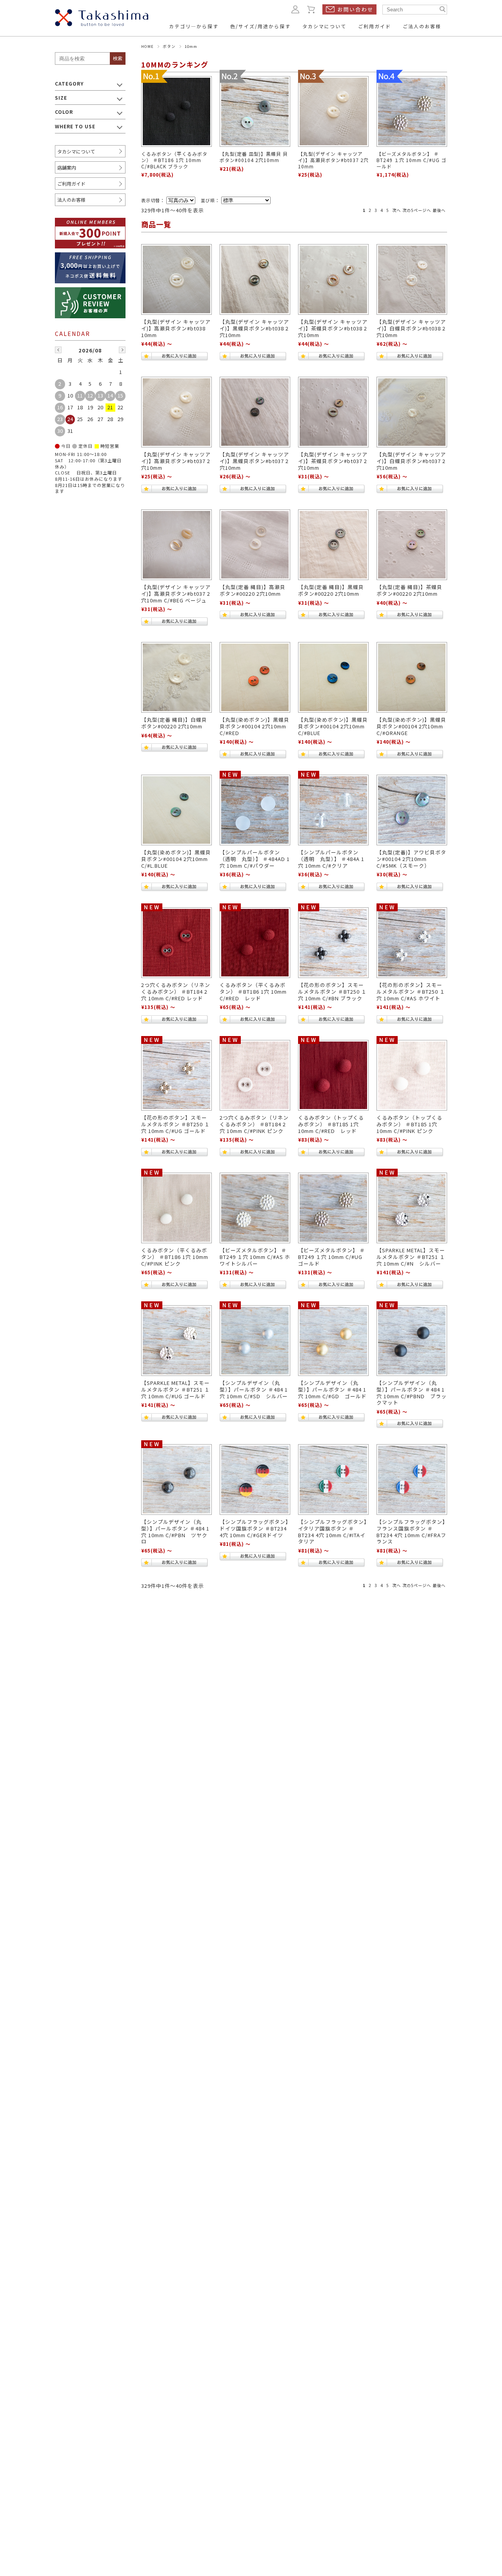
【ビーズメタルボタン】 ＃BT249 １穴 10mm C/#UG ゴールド (411, 160)
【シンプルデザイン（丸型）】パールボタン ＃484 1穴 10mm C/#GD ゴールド (332, 1389)
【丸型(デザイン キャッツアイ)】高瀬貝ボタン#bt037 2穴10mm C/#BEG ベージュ (176, 593)
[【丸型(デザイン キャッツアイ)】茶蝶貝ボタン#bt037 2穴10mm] (333, 412)
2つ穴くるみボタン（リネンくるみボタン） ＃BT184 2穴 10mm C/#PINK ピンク (254, 1124)
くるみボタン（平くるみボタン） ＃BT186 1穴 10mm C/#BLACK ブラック (174, 160)
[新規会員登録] (90, 223)
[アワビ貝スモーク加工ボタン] (412, 810)
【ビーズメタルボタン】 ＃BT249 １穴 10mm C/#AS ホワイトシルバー (255, 1257)
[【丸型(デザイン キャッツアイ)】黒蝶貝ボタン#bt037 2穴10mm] (255, 412)
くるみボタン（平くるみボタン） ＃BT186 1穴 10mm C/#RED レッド (253, 991)
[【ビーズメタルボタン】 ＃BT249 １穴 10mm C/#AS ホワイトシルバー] (255, 1208)
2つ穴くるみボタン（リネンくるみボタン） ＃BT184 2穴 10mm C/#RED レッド (176, 991)
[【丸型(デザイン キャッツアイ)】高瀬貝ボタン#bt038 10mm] (176, 279)
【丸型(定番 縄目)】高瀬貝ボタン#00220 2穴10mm (253, 590)
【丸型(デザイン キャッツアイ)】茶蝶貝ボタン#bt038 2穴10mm (333, 328)
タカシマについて (76, 151)
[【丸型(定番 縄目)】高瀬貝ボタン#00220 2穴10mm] (255, 545)
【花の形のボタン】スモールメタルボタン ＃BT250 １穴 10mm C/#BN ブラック (332, 991)
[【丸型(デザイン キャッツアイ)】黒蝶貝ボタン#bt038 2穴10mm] (255, 279)
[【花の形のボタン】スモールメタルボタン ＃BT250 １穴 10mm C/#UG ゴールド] (176, 1075)
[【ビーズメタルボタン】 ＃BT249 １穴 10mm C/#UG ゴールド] (412, 111)
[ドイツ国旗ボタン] (255, 1480)
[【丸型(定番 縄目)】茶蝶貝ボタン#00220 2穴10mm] (412, 545)
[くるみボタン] (255, 1075)
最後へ (439, 210)
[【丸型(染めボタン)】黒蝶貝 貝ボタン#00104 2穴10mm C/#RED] (255, 677)
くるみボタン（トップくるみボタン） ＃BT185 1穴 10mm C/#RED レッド (331, 1124)
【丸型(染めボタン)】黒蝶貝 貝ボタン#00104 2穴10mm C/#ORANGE (411, 726)
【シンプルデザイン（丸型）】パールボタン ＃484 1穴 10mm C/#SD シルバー (254, 1389)
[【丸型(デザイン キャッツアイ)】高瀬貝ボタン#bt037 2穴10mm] (333, 111)
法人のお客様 (71, 200)
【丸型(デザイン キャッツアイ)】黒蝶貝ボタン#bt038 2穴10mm (254, 328)
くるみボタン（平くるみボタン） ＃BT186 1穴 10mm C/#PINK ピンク (175, 1257)
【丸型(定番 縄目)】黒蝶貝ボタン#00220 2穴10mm (331, 590)
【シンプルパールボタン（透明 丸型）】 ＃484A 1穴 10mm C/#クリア (331, 859)
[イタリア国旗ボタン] (333, 1480)
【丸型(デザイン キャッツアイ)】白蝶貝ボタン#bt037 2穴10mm (411, 461)
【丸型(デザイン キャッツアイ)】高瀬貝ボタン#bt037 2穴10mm (333, 160)
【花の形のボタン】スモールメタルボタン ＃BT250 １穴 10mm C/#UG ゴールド (176, 1124)
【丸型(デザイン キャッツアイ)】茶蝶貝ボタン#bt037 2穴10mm (333, 461)
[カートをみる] (311, 9)
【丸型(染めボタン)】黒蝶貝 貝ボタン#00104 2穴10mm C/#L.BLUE (176, 859)
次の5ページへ (417, 210)
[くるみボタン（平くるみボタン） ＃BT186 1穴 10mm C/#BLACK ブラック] (176, 111)
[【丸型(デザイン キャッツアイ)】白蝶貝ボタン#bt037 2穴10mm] (412, 412)
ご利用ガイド (71, 183)
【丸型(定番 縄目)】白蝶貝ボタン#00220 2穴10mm (174, 723)
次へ (397, 210)
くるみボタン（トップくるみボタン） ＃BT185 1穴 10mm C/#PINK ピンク (409, 1124)
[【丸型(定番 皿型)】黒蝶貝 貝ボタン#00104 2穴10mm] (255, 111)
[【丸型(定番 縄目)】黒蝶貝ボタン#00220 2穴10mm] (333, 545)
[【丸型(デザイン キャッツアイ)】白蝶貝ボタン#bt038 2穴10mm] (412, 279)
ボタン (169, 46)
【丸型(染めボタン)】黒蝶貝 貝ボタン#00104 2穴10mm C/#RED (255, 726)
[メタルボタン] (412, 1208)
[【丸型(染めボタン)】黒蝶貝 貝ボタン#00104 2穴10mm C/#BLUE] (333, 677)
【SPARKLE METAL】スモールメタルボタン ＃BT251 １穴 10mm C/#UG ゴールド (176, 1389)
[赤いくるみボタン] (176, 943)
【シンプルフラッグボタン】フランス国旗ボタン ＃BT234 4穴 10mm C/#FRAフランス (411, 1532)
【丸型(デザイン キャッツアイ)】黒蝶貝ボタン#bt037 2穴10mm (254, 461)
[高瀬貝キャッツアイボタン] (176, 545)
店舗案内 (67, 167)
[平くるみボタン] (176, 1208)
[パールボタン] (255, 1341)
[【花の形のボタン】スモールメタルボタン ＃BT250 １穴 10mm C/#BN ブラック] (333, 943)
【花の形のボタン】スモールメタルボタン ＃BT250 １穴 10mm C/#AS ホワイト (411, 991)
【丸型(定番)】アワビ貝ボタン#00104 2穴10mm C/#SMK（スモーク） (411, 859)
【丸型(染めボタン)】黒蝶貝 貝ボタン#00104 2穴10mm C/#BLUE (333, 726)
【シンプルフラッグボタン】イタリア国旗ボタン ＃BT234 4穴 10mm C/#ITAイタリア (333, 1532)
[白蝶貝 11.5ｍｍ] (176, 677)
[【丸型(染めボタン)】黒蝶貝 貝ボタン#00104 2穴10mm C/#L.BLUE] (176, 810)
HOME (147, 46)
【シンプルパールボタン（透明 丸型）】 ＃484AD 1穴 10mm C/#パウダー (255, 859)
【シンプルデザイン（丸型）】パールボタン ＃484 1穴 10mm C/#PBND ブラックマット (412, 1393)
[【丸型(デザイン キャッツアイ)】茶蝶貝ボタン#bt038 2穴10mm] (333, 279)
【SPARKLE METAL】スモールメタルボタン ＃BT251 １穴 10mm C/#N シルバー (411, 1257)
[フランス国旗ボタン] (412, 1480)
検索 (118, 58)
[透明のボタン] (255, 810)
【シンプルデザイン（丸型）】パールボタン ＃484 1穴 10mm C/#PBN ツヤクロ (175, 1532)
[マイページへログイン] (295, 9)
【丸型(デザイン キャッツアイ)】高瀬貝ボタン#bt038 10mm (176, 328)
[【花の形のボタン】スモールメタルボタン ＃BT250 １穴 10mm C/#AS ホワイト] (412, 943)
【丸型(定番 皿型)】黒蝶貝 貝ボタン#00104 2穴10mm (254, 157)
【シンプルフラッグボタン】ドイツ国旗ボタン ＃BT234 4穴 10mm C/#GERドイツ (254, 1528)
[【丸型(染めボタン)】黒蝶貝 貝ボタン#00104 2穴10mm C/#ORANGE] (412, 677)
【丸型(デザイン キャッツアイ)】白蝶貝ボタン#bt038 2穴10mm (411, 328)
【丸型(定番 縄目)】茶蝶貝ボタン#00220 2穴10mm (409, 590)
